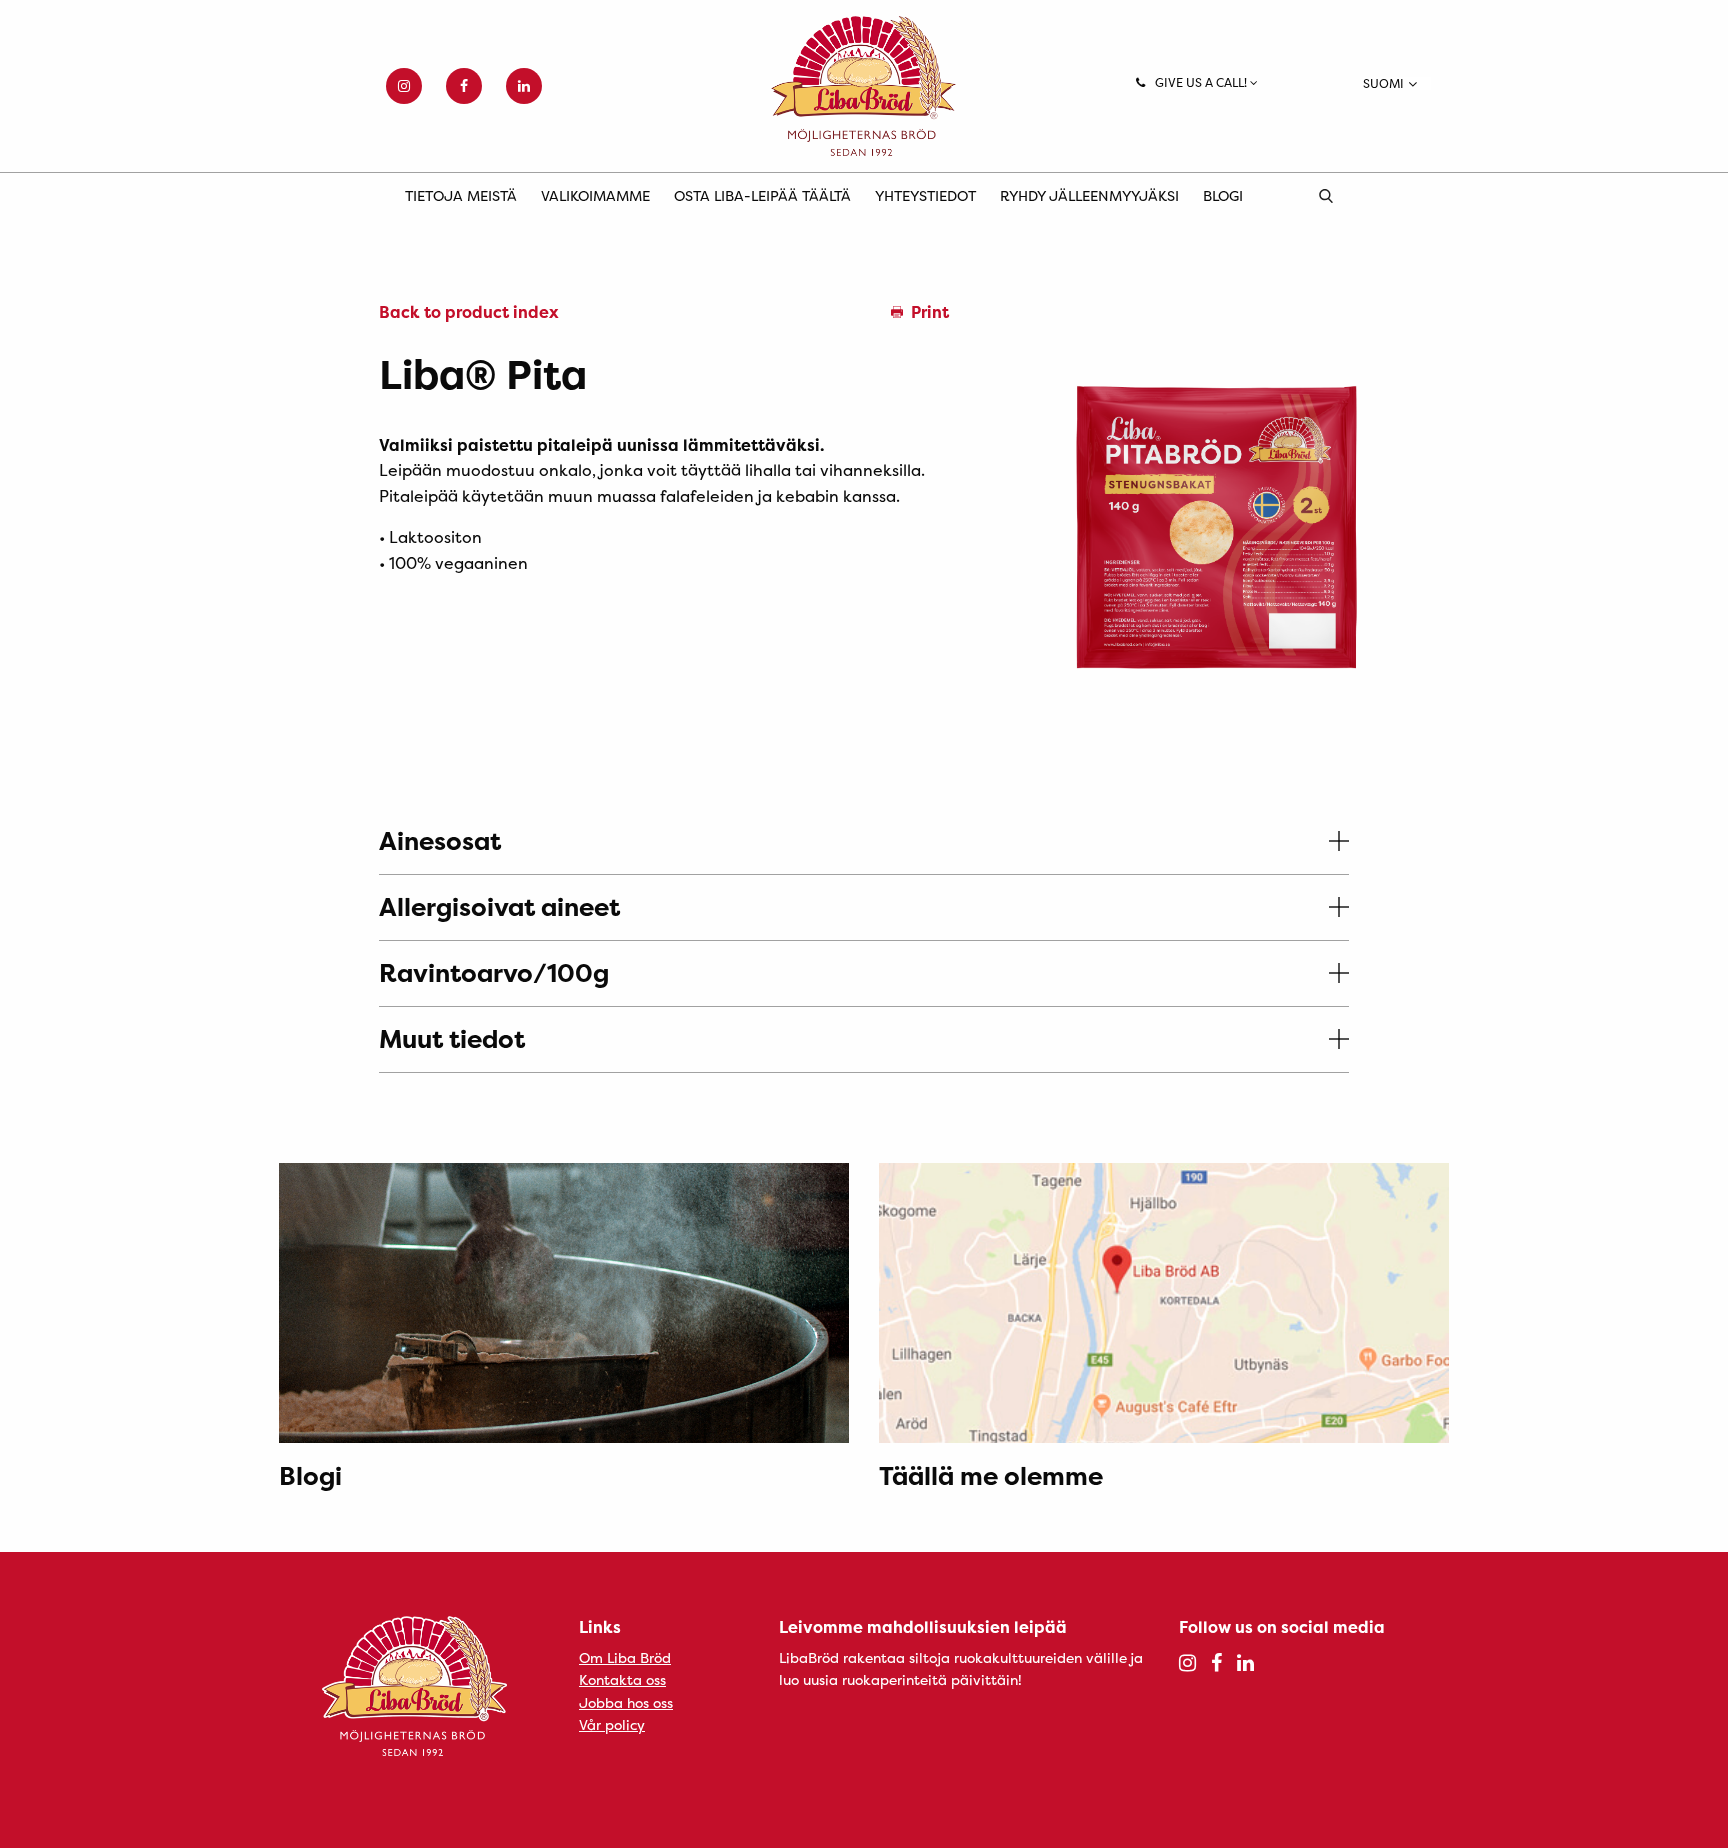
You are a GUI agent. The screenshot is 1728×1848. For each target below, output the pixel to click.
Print (930, 312)
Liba (864, 86)
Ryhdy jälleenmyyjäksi (1089, 195)
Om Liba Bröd (625, 1657)
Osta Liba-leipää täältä (762, 195)
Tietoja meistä (461, 195)
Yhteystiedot (925, 195)
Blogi (1223, 195)
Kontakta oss (622, 1679)
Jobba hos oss (626, 1702)
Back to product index (469, 312)
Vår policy (612, 1724)
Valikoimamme (595, 195)
